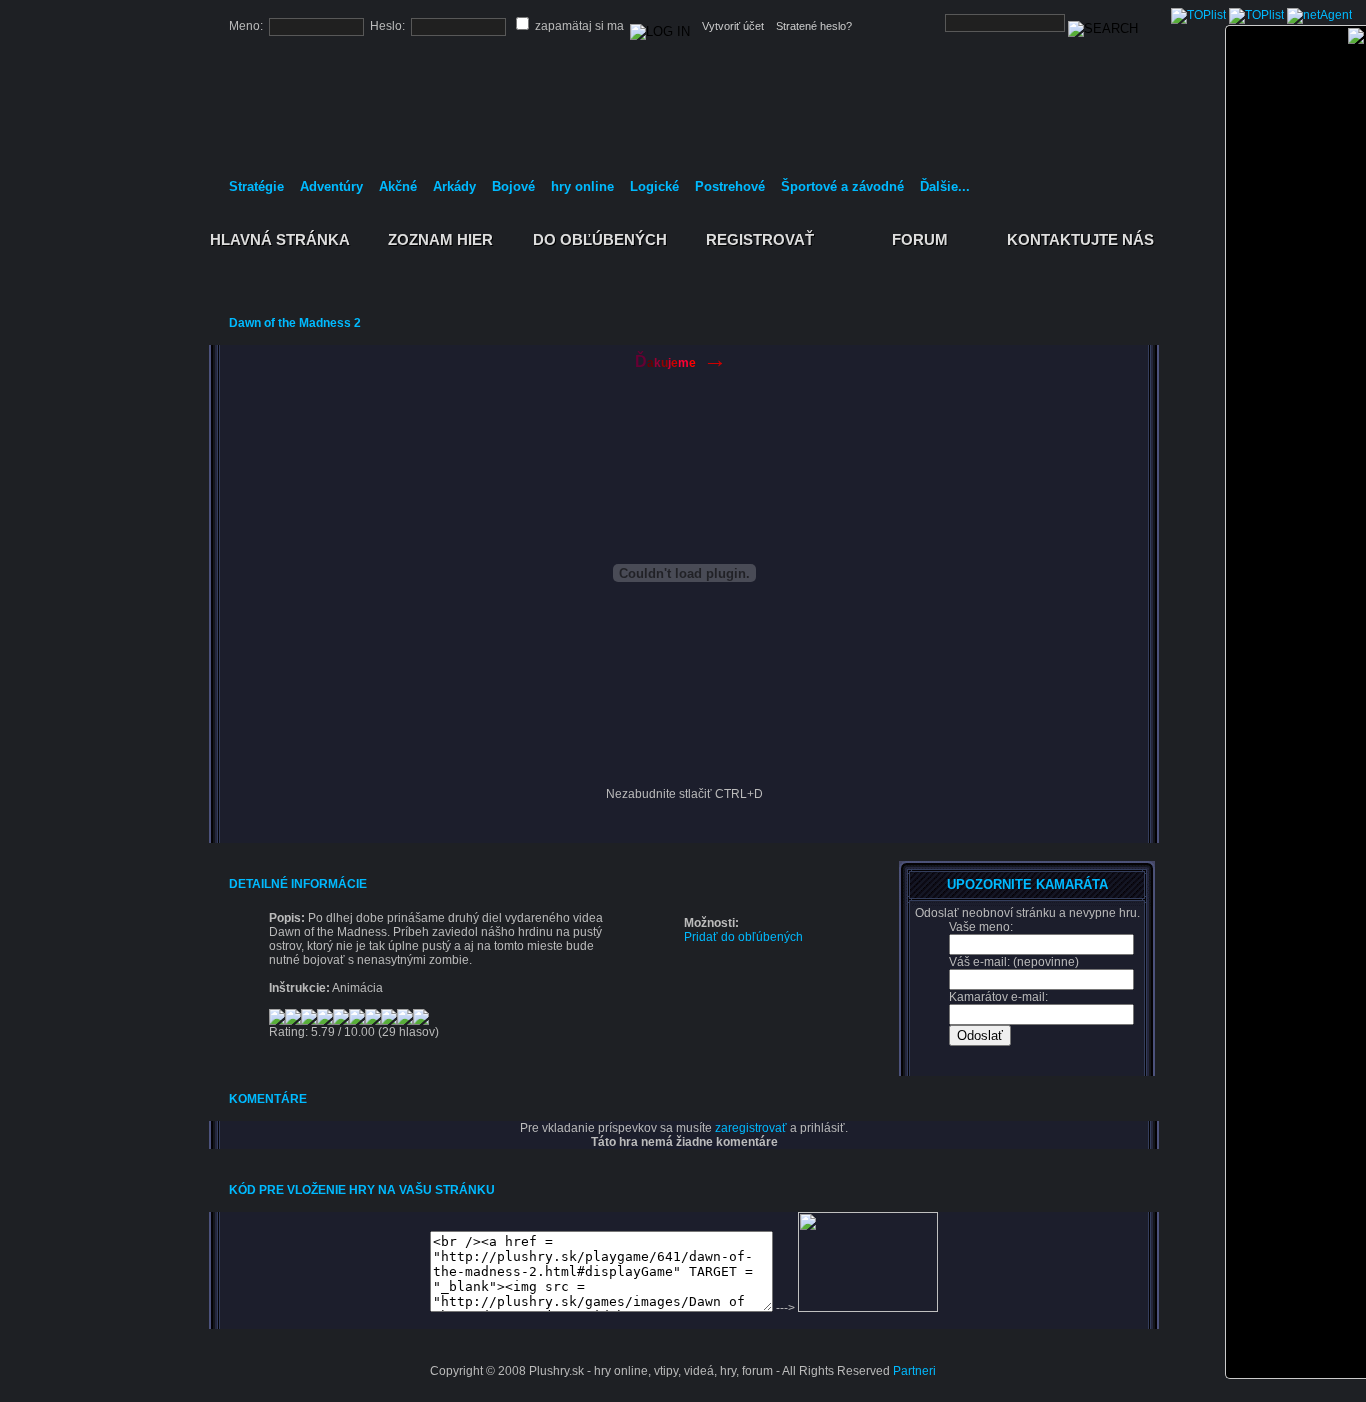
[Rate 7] (464, 1024)
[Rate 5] (404, 1024)
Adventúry (331, 186)
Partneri (914, 1371)
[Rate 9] (524, 1024)
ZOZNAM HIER (441, 240)
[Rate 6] (434, 1024)
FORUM (920, 240)
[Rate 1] (284, 1024)
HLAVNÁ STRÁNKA (280, 240)
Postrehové (730, 186)
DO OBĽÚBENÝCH (600, 240)
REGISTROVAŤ (760, 240)
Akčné (398, 186)
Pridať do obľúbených (743, 937)
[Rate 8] (494, 1024)
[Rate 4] (374, 1024)
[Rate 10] (554, 1024)
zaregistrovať (751, 1128)
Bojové (513, 186)
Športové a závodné (842, 186)
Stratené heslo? (814, 26)
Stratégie (256, 186)
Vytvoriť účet (733, 26)
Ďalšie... (945, 186)
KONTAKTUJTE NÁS (1081, 240)
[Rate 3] (344, 1024)
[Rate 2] (314, 1024)
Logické (654, 186)
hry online (582, 186)
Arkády (454, 186)
